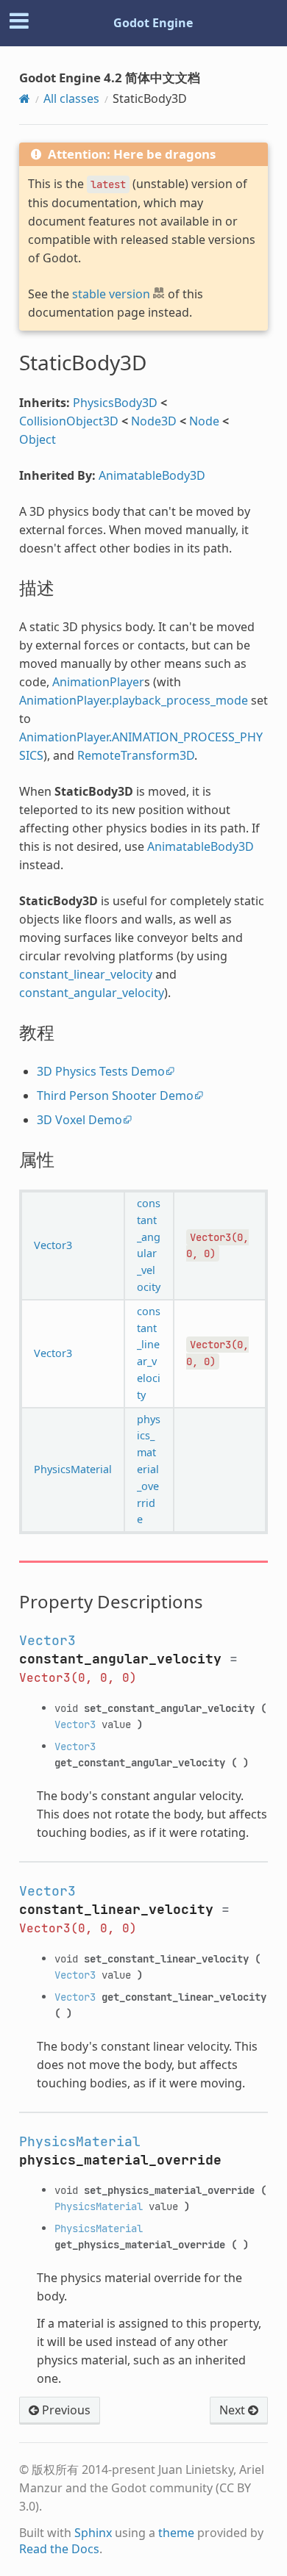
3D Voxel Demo (79, 1120)
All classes (71, 98)
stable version (111, 294)
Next (234, 2410)
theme (176, 2533)
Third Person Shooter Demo (115, 1095)
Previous (65, 2410)
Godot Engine (153, 23)
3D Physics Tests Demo (101, 1071)
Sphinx (93, 2533)
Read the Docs (59, 2549)
